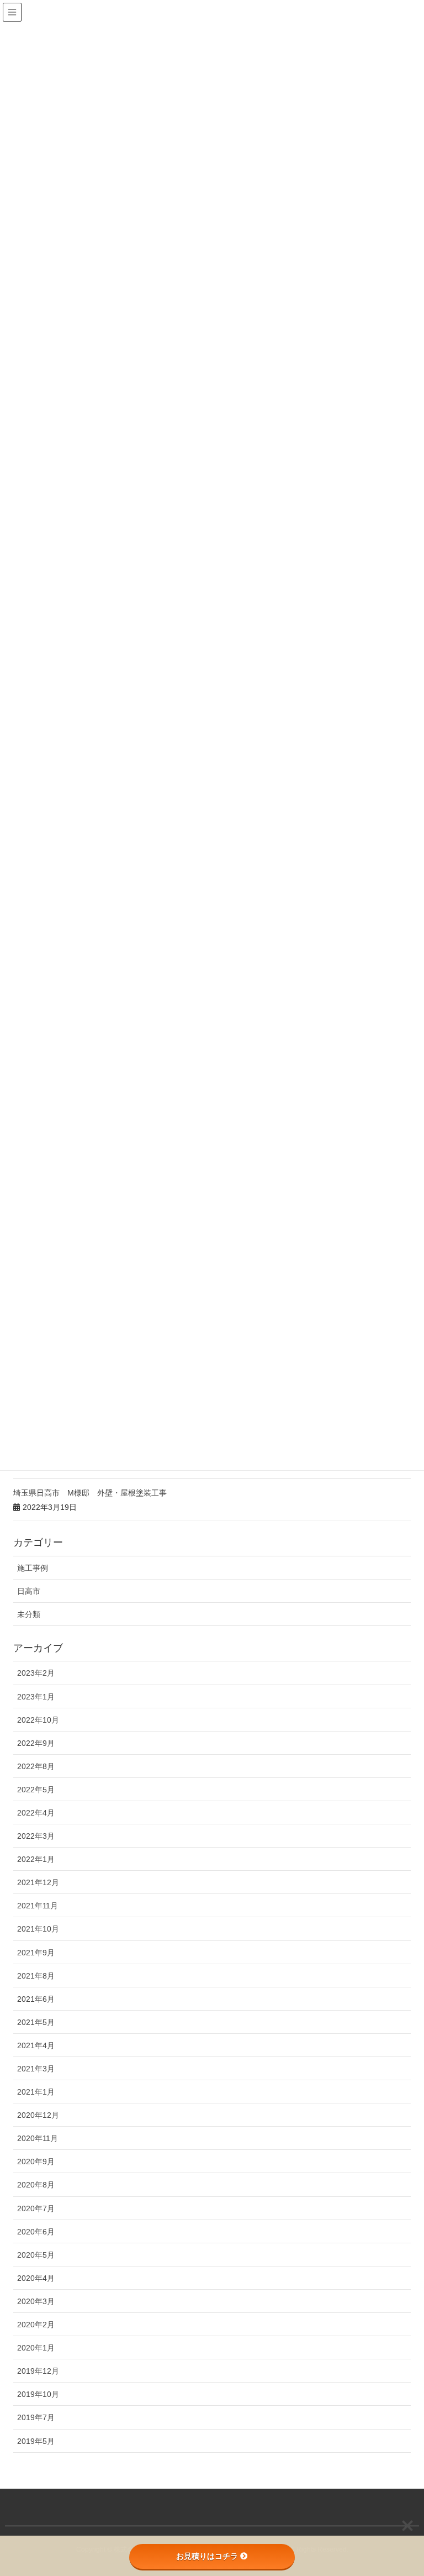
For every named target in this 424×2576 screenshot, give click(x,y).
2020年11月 (38, 2138)
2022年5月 (36, 1790)
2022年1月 (36, 1859)
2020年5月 (36, 2255)
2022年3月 (36, 1836)
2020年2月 (36, 2325)
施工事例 (33, 1568)
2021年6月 (36, 1999)
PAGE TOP (403, 2489)
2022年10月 (38, 1720)
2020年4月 (36, 2278)
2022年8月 (36, 1766)
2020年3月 (36, 2301)
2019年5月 (36, 2441)
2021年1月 (36, 2092)
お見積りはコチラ (207, 2556)
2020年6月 (36, 2232)
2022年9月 (36, 1743)
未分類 (29, 1614)
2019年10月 (38, 2394)
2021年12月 (38, 1882)
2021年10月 (38, 1929)
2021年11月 (38, 1906)
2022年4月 (36, 1813)
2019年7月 (36, 2417)
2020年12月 (38, 2115)
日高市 (29, 1591)
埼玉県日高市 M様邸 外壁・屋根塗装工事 (90, 1493)
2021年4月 (36, 2045)
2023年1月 (36, 1697)
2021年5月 (36, 2022)
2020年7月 (36, 2208)
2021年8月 (36, 1976)
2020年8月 (36, 2185)
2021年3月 (36, 2069)
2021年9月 (36, 1953)
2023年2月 (36, 1673)
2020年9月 (36, 2161)
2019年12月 (38, 2371)
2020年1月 (36, 2348)
